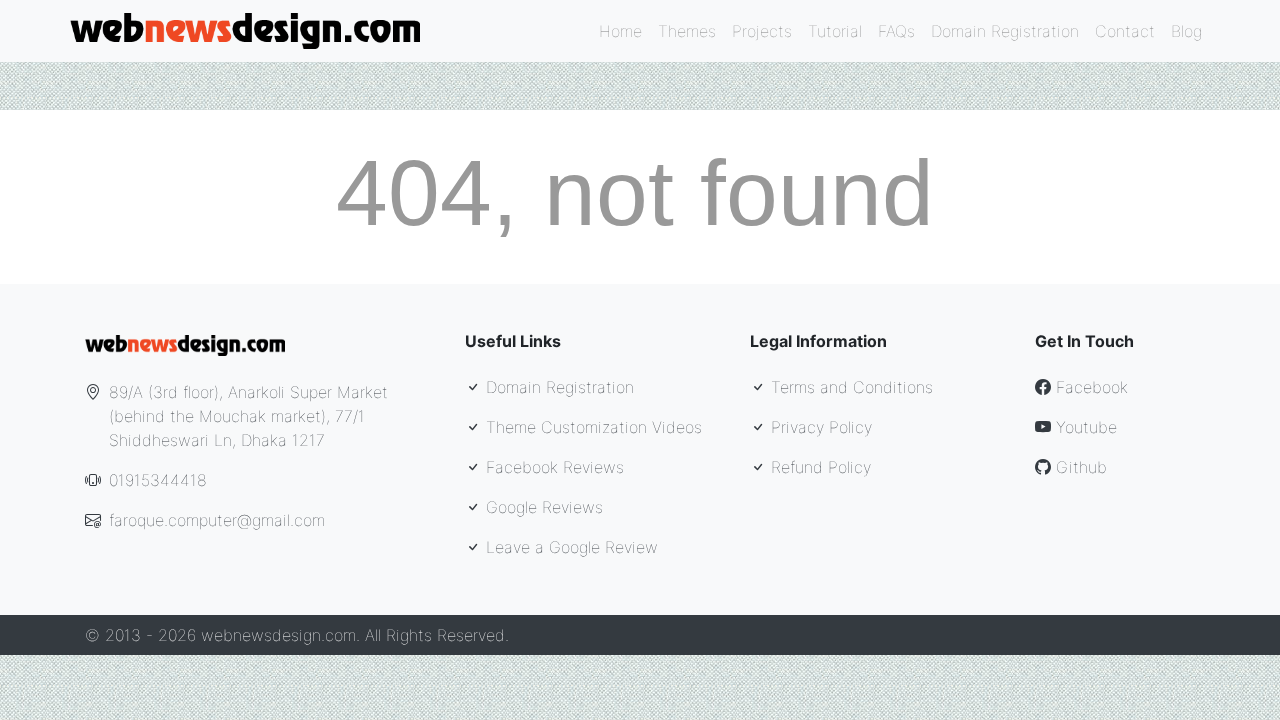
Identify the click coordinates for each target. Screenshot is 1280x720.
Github (1079, 467)
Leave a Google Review (569, 547)
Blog (1186, 31)
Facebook (1089, 387)
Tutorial (835, 31)
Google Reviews (542, 507)
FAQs (896, 31)
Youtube (1084, 427)
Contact (1125, 31)
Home (620, 31)
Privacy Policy (819, 427)
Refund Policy (818, 467)
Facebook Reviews (552, 467)
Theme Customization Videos (591, 427)
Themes (687, 31)
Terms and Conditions (849, 387)
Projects (762, 31)
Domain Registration (1005, 31)
